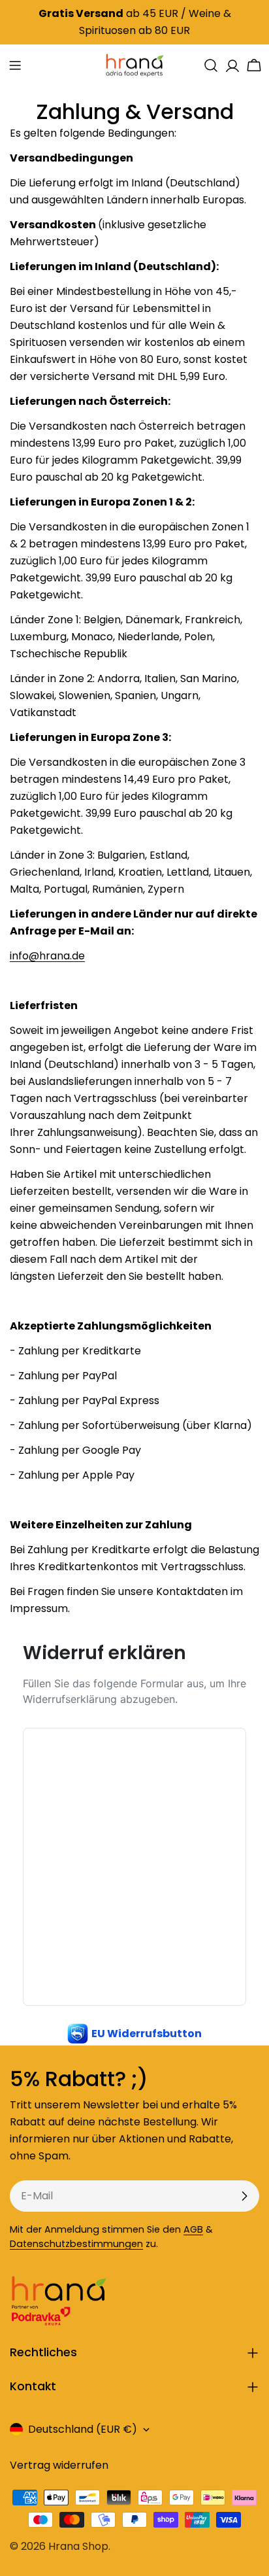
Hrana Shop (78, 2546)
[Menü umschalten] (15, 65)
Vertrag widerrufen (59, 2465)
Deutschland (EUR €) (83, 2429)
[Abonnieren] (244, 2196)
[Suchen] (211, 65)
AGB (193, 2229)
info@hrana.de (47, 956)
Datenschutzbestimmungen (76, 2244)
